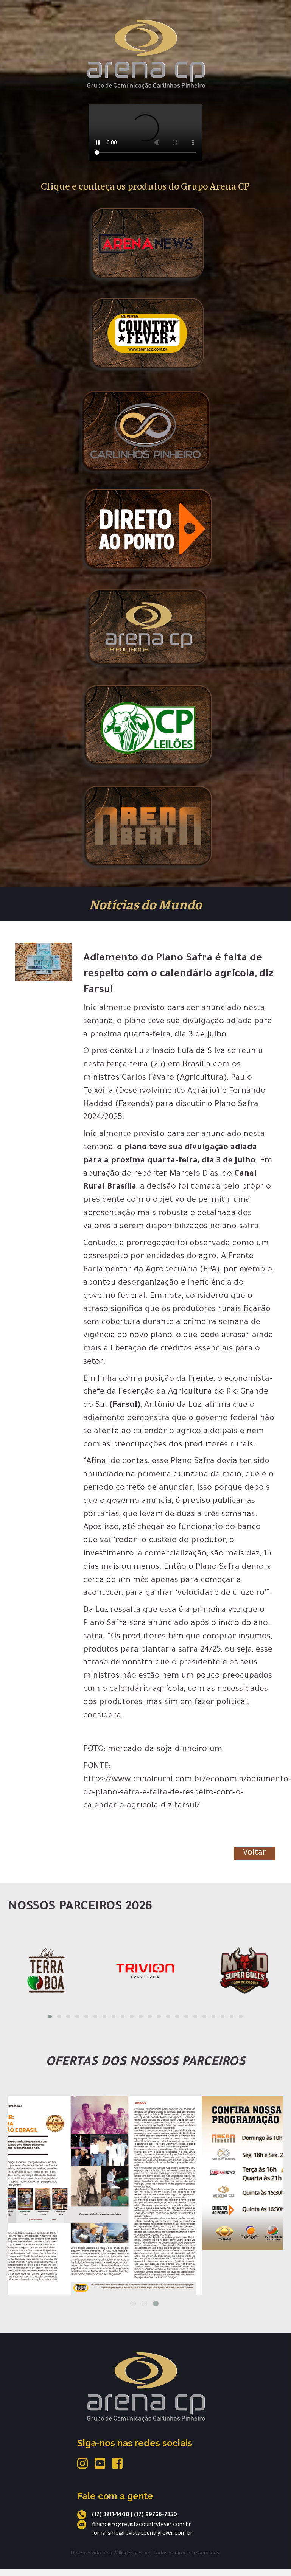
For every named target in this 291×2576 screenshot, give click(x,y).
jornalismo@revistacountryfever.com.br (142, 2534)
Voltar (255, 1854)
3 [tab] (156, 2303)
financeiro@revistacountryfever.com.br (142, 2525)
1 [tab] (133, 2303)
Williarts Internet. (133, 2554)
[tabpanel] (145, 2173)
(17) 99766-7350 (156, 2515)
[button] (50, 2017)
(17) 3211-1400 (111, 2515)
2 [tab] (144, 2303)
